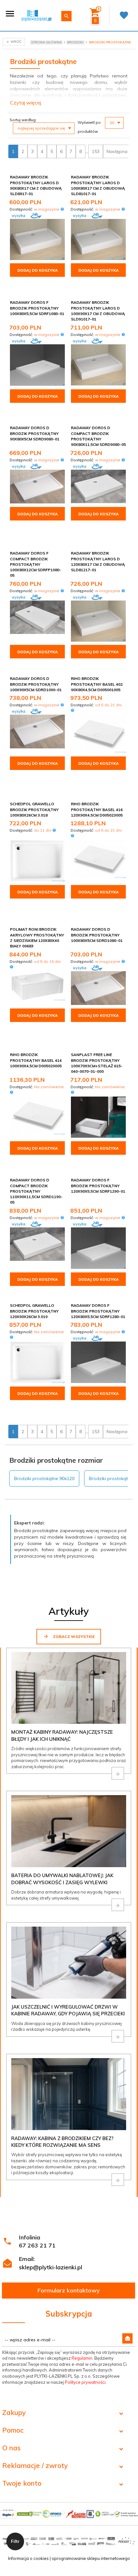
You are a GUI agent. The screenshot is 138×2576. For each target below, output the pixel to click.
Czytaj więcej (26, 103)
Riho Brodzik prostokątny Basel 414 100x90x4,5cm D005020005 (36, 1060)
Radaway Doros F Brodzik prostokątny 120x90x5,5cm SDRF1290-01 (98, 1185)
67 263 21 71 (37, 2245)
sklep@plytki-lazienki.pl (51, 2267)
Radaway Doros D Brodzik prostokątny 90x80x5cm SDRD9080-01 (35, 433)
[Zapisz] (127, 2338)
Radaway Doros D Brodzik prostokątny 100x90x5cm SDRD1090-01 (36, 684)
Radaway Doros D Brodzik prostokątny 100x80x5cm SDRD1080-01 (97, 935)
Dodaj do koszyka (38, 270)
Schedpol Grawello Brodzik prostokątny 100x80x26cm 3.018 (34, 809)
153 (96, 151)
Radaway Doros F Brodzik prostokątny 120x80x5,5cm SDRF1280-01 (98, 1311)
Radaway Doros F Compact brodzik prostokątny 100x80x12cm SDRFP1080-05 (36, 564)
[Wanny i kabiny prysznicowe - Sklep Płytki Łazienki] (36, 15)
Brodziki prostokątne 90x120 (44, 1478)
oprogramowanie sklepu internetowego (91, 2558)
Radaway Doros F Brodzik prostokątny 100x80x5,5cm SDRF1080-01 (37, 308)
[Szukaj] (66, 16)
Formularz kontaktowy (69, 2290)
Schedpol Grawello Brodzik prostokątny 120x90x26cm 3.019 (34, 1311)
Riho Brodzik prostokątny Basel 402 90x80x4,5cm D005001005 (97, 684)
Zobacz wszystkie (73, 1636)
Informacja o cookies (28, 2558)
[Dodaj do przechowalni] (59, 178)
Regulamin (82, 2358)
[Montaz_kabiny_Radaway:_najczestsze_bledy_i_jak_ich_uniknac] (118, 1773)
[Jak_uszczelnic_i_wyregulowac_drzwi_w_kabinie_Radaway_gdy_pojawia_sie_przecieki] (118, 2036)
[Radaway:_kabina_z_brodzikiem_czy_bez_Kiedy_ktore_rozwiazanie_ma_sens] (118, 2180)
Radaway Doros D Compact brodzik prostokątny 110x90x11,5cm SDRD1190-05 (36, 1191)
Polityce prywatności (85, 2382)
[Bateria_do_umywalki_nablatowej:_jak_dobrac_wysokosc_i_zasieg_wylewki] (118, 1905)
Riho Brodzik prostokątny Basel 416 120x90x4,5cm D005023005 (97, 809)
